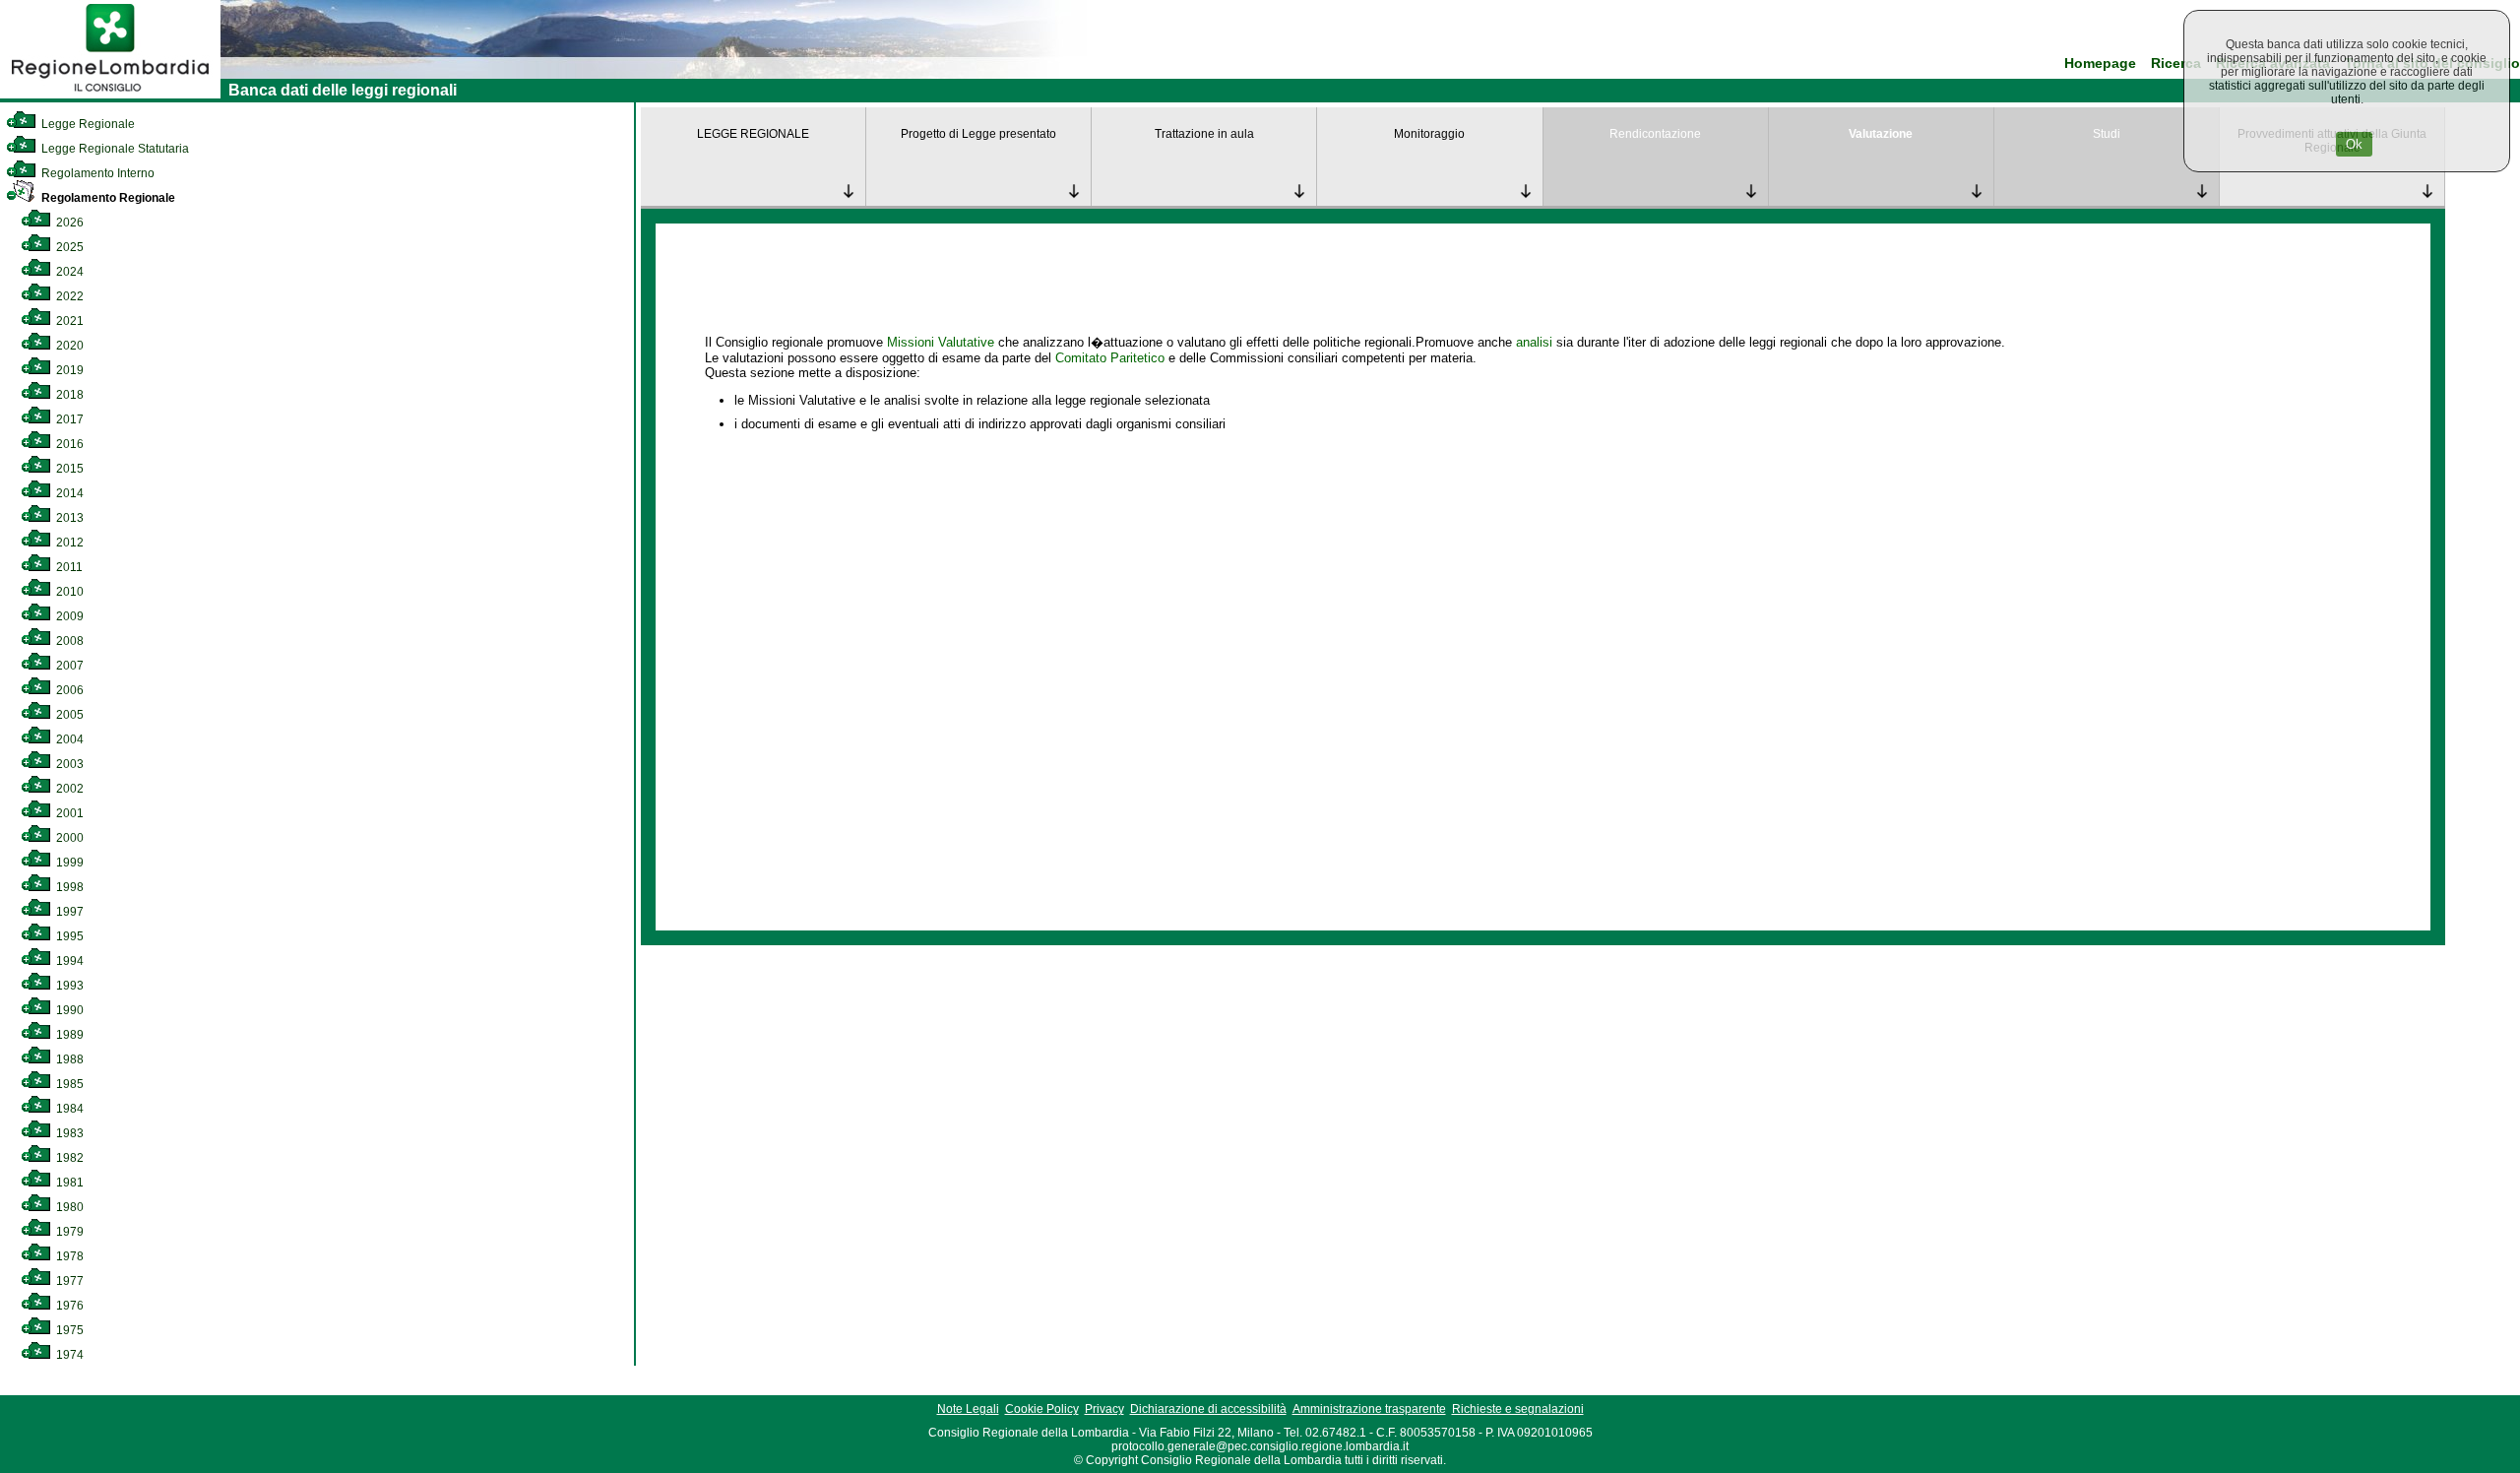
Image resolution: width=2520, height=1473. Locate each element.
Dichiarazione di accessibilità (1208, 1409)
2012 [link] (68, 543)
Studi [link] (2107, 134)
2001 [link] (68, 813)
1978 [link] (68, 1256)
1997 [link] (68, 912)
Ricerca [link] (2176, 64)
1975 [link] (68, 1330)
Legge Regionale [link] (87, 124)
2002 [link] (68, 789)
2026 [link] (68, 223)
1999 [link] (68, 863)
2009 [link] (68, 616)
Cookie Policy (1042, 1409)
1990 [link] (68, 1010)
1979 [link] (68, 1232)
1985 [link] (68, 1084)
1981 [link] (68, 1183)
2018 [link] (68, 395)
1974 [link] (68, 1355)
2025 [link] (68, 247)
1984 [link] (68, 1109)
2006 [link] (68, 690)
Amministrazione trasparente (1369, 1409)
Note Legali (968, 1409)
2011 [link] (68, 567)
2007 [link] (68, 666)
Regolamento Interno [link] (96, 173)
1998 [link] (68, 887)
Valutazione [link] (1881, 134)
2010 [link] (68, 592)
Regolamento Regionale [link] (107, 198)
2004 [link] (68, 739)
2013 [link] (68, 518)
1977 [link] (68, 1281)
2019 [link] (68, 370)
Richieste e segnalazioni (1518, 1409)
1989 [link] (68, 1035)
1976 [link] (68, 1306)
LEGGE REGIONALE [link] (753, 134)
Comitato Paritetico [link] (1110, 358)
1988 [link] (68, 1059)
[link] (110, 95)
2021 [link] (68, 321)
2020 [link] (68, 346)
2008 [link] (68, 641)
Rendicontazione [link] (1655, 134)
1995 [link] (68, 936)
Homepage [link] (2100, 64)
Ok (2354, 144)
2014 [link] (68, 493)
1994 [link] (68, 961)
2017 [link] (68, 419)
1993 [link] (68, 986)
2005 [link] (68, 715)
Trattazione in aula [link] (1204, 134)
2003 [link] (68, 764)
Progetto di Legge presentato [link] (978, 134)
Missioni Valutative (941, 342)
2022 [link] (68, 296)
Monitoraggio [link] (1429, 134)
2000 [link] (68, 838)
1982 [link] (68, 1158)
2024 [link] (68, 272)
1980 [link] (68, 1207)
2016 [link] (68, 444)
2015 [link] (68, 469)
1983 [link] (68, 1133)
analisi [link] (1534, 342)
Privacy (1104, 1409)
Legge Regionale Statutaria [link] (114, 149)
